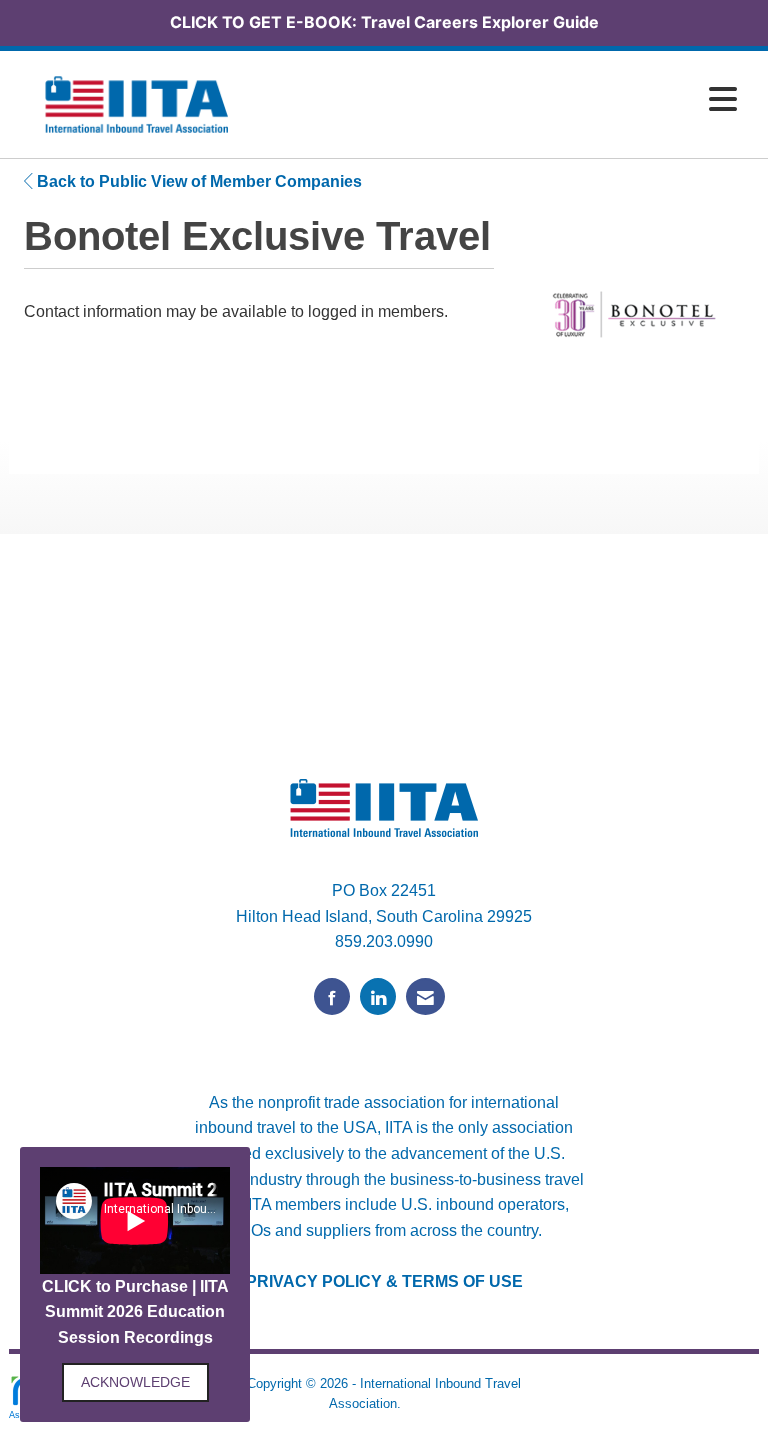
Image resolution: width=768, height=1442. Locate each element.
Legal (422, 1403)
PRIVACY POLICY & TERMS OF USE (384, 1281)
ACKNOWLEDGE (135, 1382)
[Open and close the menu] (503, 100)
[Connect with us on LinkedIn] (378, 996)
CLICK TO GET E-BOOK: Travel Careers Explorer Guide (384, 22)
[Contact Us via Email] (425, 996)
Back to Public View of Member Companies (197, 181)
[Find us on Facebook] (332, 996)
